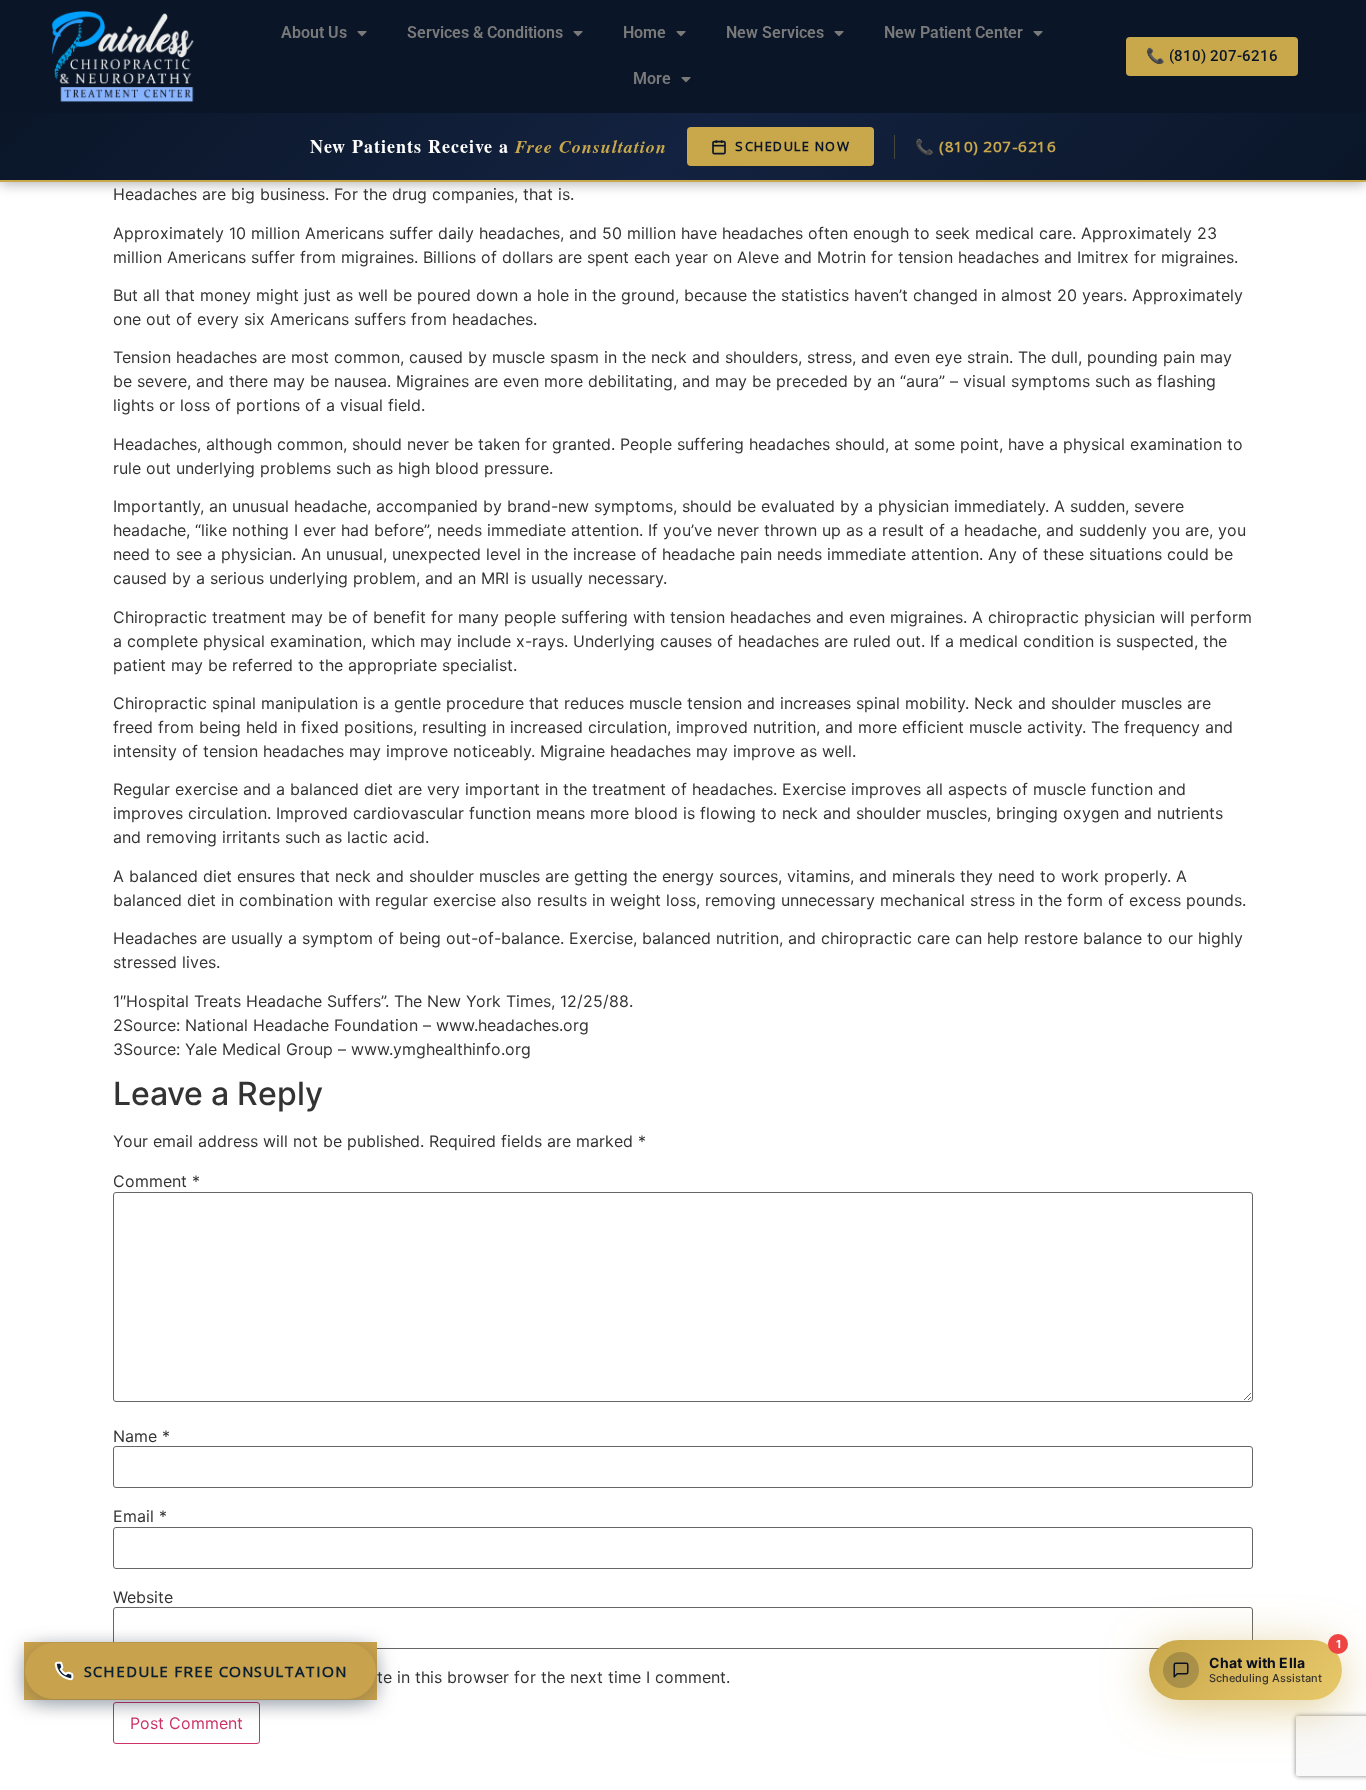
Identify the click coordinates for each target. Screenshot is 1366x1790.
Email (140, 1516)
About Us (314, 32)
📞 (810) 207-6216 (985, 146)
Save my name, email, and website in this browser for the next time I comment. (430, 1677)
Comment (156, 1181)
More (652, 78)
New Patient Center (953, 32)
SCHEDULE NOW (792, 146)
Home (644, 32)
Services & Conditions (485, 32)
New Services (775, 32)
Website (143, 1597)
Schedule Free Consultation (215, 1671)
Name (141, 1436)
